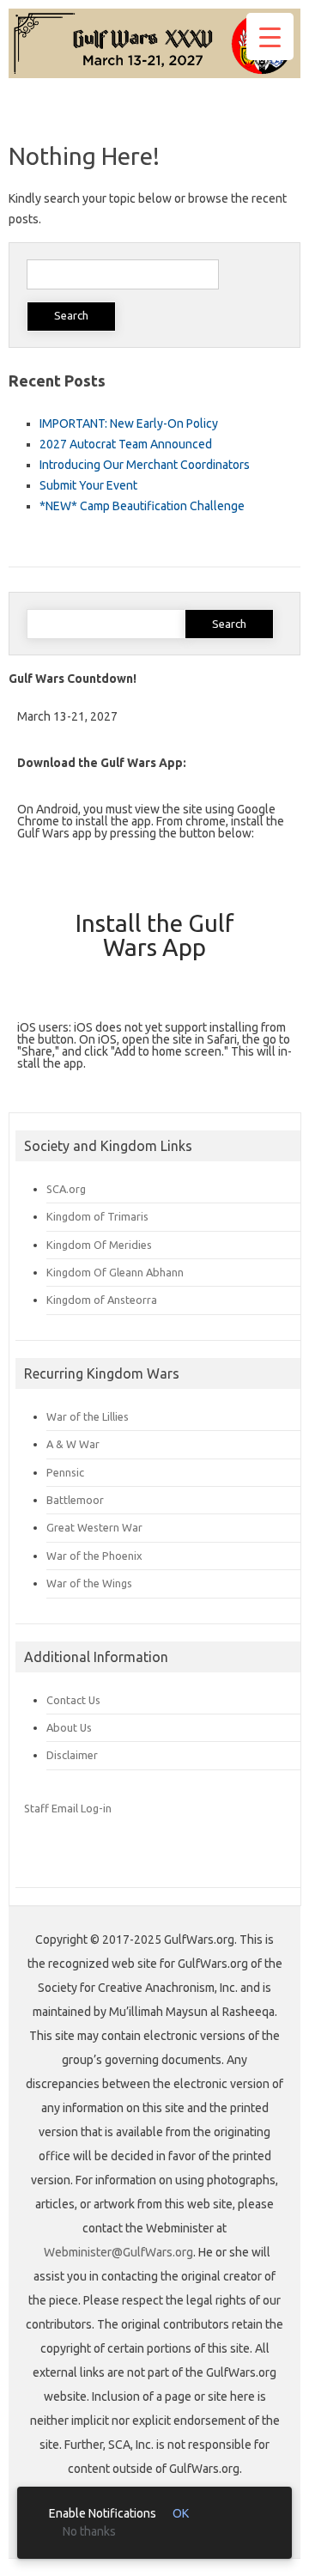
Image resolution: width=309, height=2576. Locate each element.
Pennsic (65, 1472)
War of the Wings (89, 1583)
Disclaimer (72, 1755)
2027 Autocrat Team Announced (126, 444)
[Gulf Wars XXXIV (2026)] (154, 74)
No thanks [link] (89, 2531)
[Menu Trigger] (270, 37)
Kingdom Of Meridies (99, 1245)
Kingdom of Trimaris (97, 1216)
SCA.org (66, 1189)
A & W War (73, 1444)
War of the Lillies (88, 1416)
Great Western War (94, 1527)
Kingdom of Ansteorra (102, 1300)
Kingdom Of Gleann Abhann (115, 1272)
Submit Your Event (88, 485)
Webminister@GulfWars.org (118, 2252)
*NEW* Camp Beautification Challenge (142, 506)
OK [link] (181, 2513)
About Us (69, 1727)
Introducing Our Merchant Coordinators (145, 465)
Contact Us (73, 1700)
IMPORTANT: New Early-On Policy (129, 423)
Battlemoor (75, 1500)
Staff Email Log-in (68, 1808)
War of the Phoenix (94, 1556)
